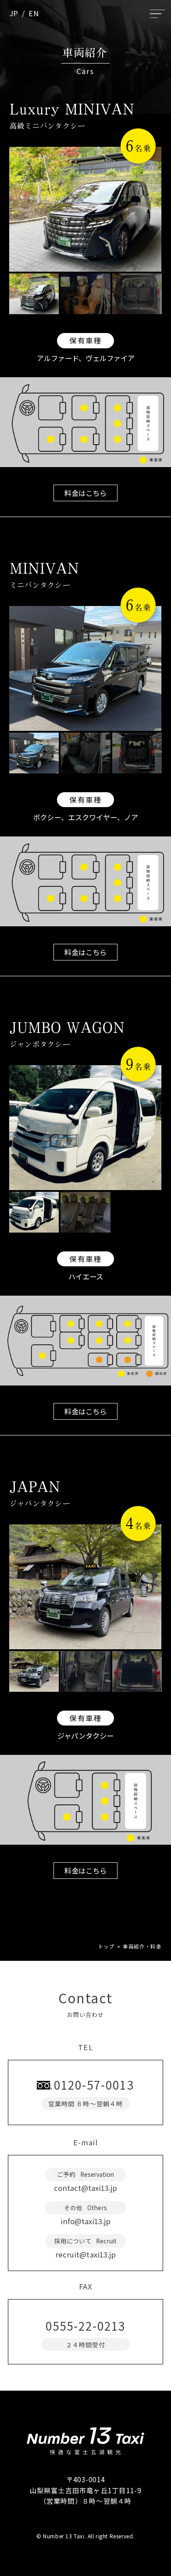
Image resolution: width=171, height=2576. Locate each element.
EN (34, 13)
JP (14, 13)
